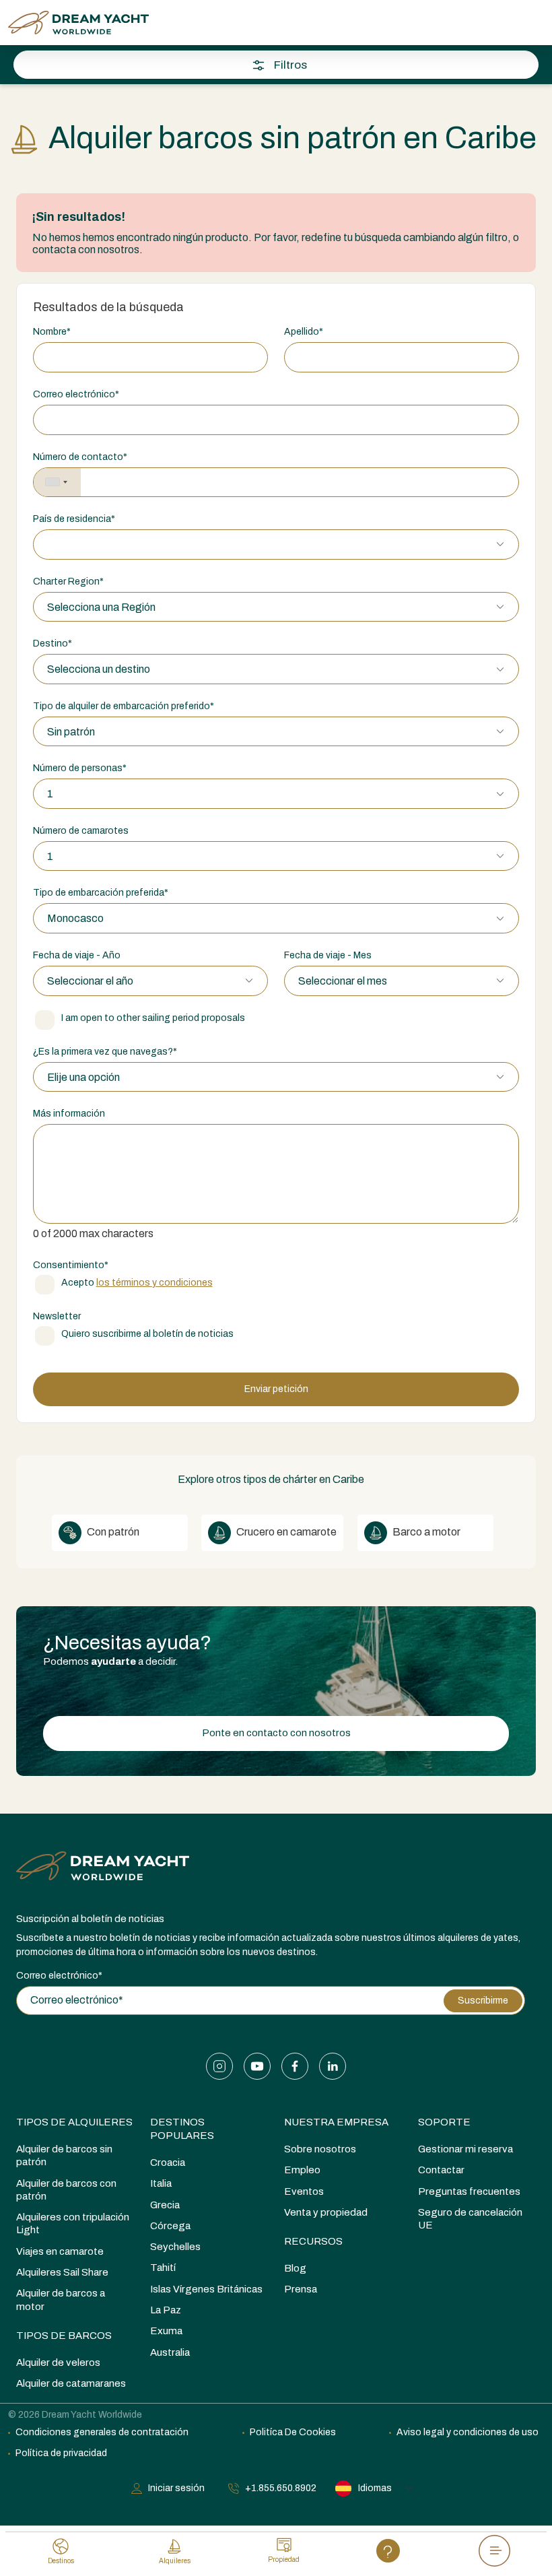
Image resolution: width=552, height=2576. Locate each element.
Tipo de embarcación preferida (101, 893)
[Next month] (510, 246)
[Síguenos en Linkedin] (333, 2066)
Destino (53, 643)
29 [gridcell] (195, 453)
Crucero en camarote (285, 1532)
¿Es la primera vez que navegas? (105, 1052)
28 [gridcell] (162, 453)
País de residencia (74, 519)
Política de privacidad (61, 2453)
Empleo (302, 2170)
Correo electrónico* (59, 1976)
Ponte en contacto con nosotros (276, 1733)
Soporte (444, 2122)
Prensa (301, 2289)
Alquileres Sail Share (62, 2272)
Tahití (163, 2268)
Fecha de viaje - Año (77, 955)
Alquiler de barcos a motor (61, 2300)
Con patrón (112, 1532)
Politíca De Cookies (293, 2432)
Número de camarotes (81, 831)
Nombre (52, 332)
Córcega (170, 2226)
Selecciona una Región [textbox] (101, 607)
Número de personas (80, 768)
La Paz (166, 2310)
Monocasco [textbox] (75, 918)
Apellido (304, 332)
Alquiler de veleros (58, 2363)
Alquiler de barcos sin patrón (64, 2155)
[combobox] (57, 483)
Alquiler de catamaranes (71, 2383)
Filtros (290, 65)
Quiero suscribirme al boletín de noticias (147, 1334)
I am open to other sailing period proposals (153, 1018)
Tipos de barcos (64, 2336)
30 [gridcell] (228, 453)
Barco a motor (425, 1532)
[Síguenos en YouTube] (257, 2066)
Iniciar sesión (176, 2488)
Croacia (168, 2162)
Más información (69, 1114)
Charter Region (68, 582)
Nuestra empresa (336, 2122)
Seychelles (175, 2247)
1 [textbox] (50, 794)
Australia (170, 2352)
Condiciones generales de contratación (102, 2432)
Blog (295, 2268)
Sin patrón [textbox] (71, 732)
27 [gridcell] (129, 453)
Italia (161, 2183)
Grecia (165, 2205)
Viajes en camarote (60, 2251)
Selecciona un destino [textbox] (99, 669)
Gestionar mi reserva (465, 2149)
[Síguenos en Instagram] (219, 2066)
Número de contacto (80, 457)
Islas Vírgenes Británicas (206, 2289)
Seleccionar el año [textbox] (90, 981)
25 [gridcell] (63, 453)
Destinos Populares (182, 2129)
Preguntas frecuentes (469, 2191)
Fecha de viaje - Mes (328, 955)
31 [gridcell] (30, 487)
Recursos (313, 2241)
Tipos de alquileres (74, 2122)
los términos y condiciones (154, 1283)
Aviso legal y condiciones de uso (468, 2432)
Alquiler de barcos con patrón (66, 2190)
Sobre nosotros (320, 2149)
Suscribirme (483, 2001)
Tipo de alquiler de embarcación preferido (124, 706)
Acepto (137, 1283)
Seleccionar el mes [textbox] (343, 981)
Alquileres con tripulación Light (73, 2223)
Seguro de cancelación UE (470, 2219)
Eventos (304, 2191)
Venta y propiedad (326, 2212)
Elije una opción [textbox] (83, 1077)
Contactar (441, 2170)
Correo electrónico (76, 394)
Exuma (166, 2331)
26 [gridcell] (96, 453)
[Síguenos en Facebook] (295, 2066)
